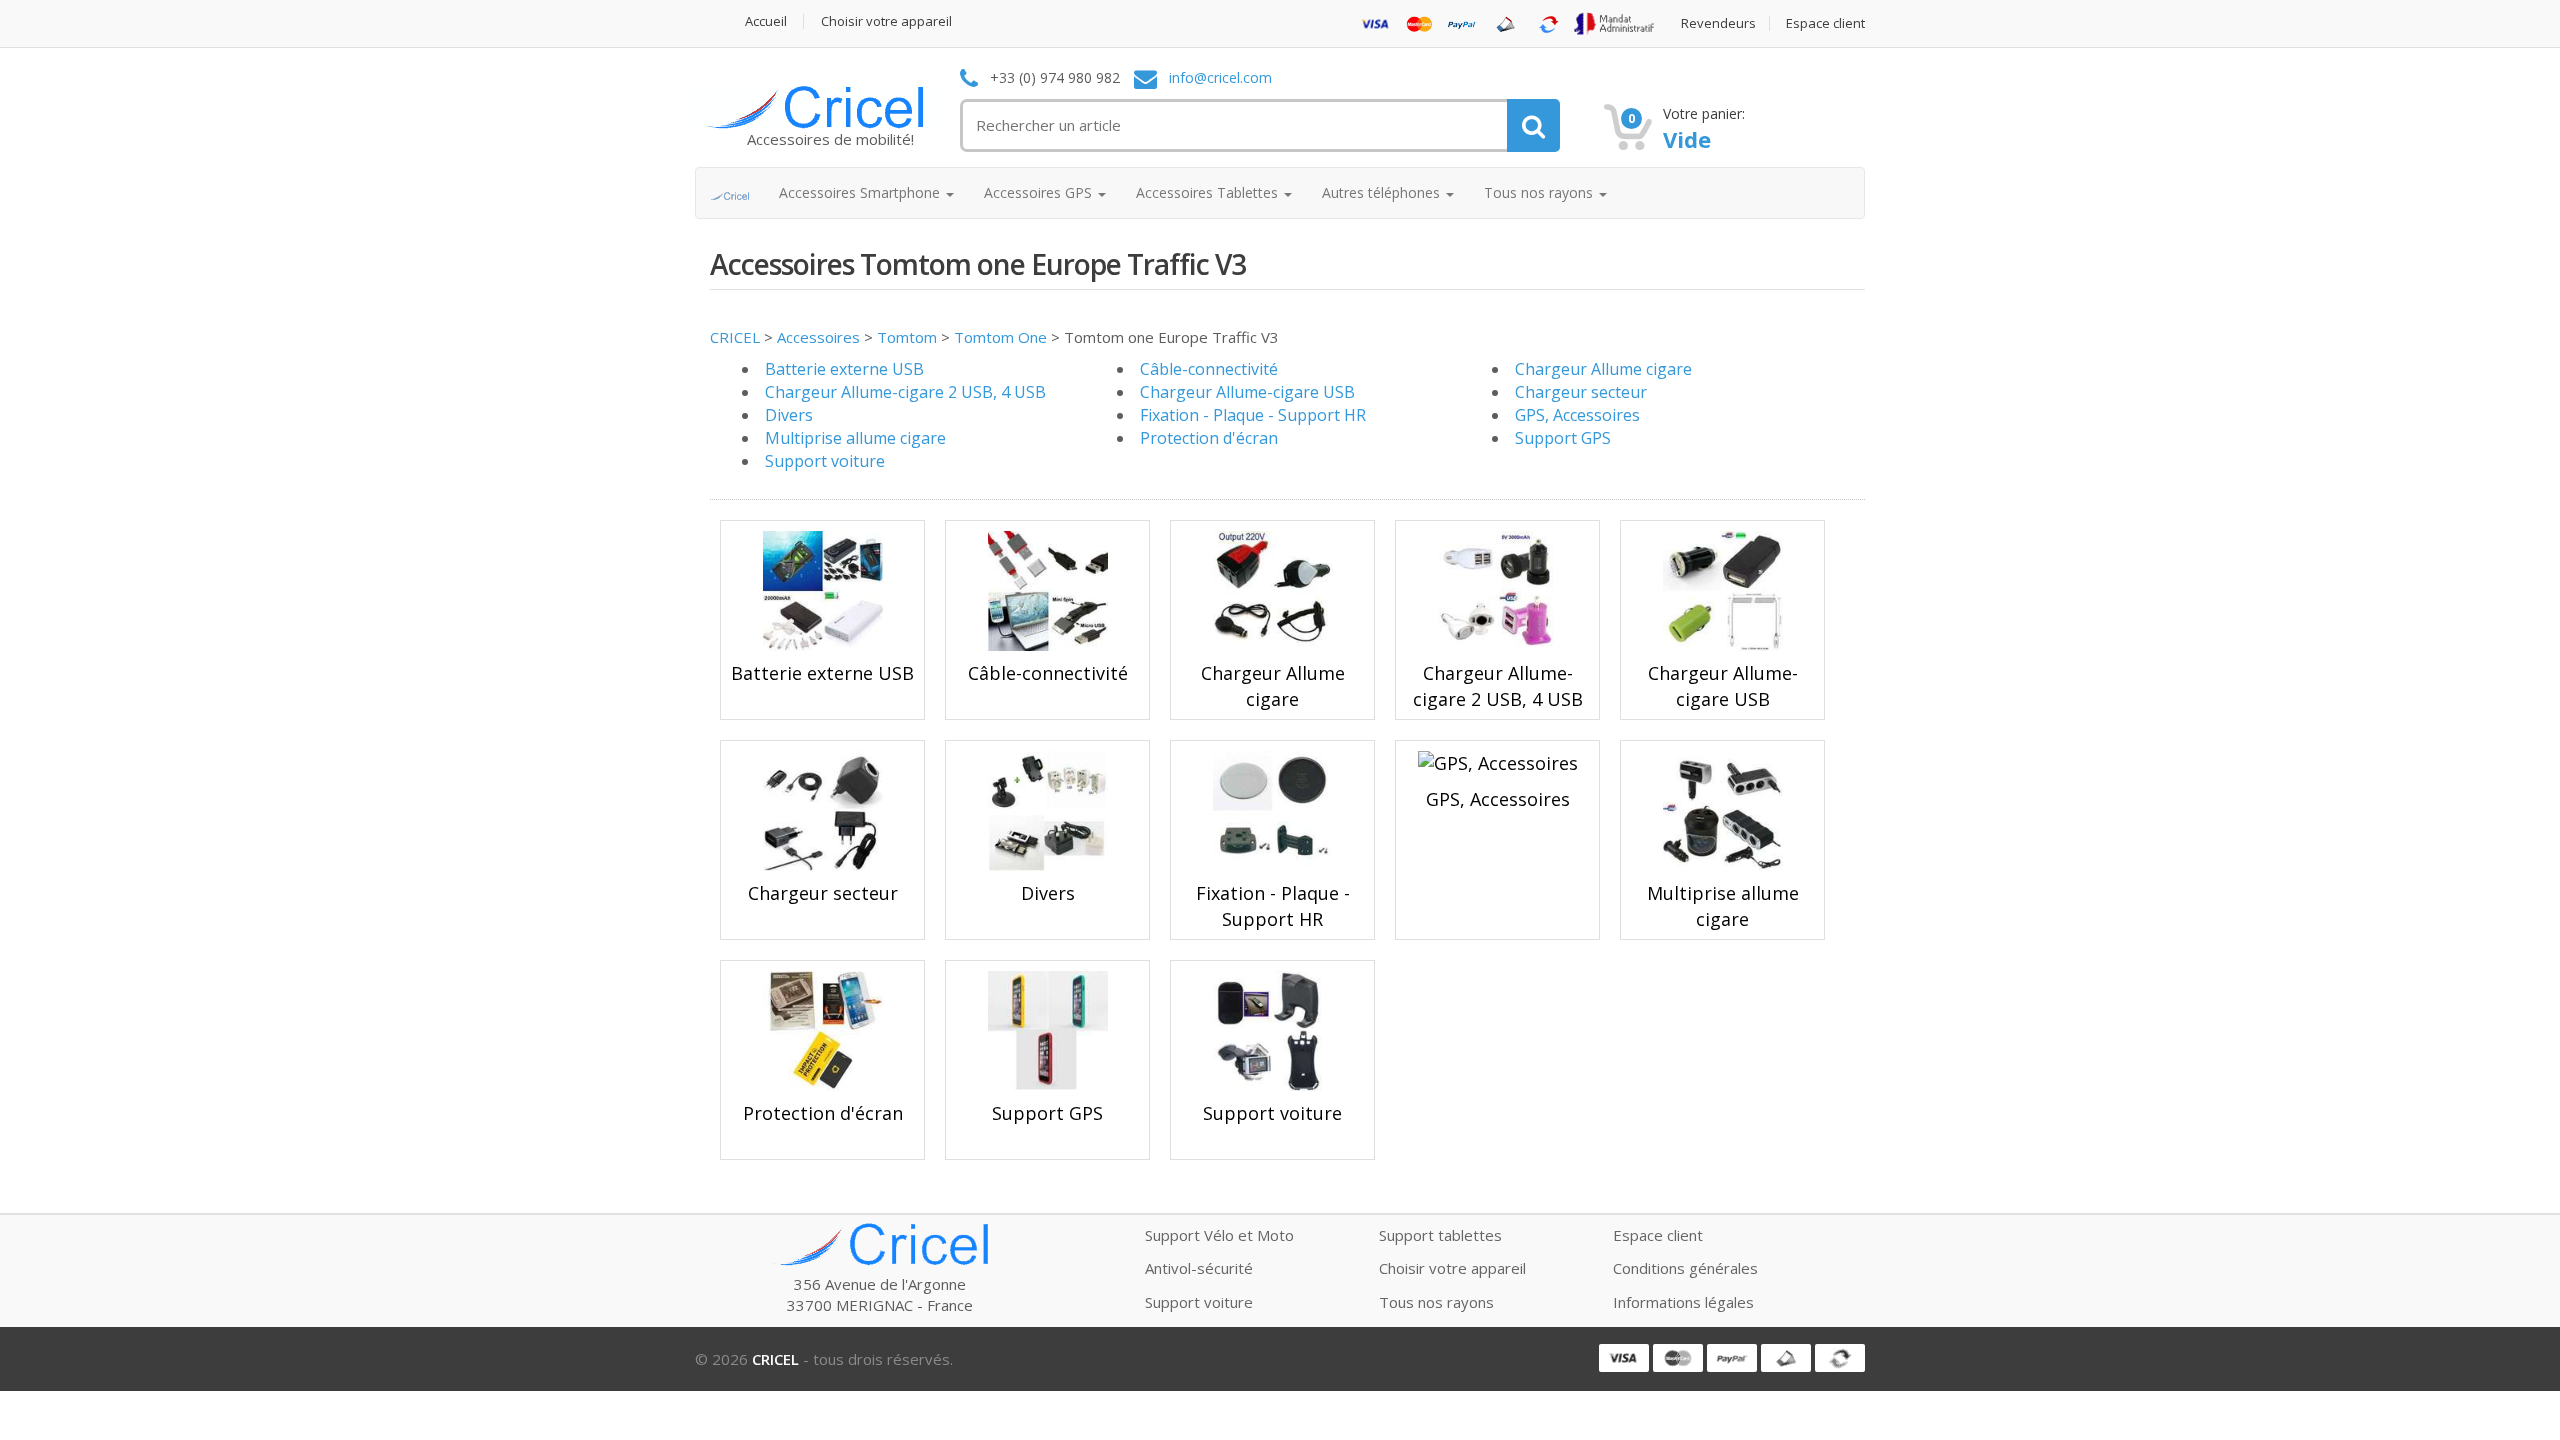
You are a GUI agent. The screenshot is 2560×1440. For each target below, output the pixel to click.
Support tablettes (1440, 1235)
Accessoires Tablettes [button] (1209, 192)
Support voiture (825, 461)
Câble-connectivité (1209, 369)
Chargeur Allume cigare (1603, 369)
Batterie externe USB (844, 369)
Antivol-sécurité (1199, 1268)
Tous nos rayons (1436, 1302)
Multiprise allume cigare (855, 438)
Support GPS (1563, 438)
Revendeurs (1718, 23)
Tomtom (907, 337)
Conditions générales (1685, 1268)
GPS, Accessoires (1577, 415)
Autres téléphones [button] (1383, 192)
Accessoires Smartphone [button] (861, 192)
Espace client (1825, 23)
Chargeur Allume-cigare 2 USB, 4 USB (905, 392)
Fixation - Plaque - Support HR (1253, 415)
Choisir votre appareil (886, 21)
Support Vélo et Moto (1219, 1235)
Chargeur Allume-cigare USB (1247, 392)
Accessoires (818, 337)
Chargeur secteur (1581, 392)
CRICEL (735, 337)
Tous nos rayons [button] (1540, 192)
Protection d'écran (1209, 438)
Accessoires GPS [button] (1040, 192)
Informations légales (1683, 1302)
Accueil (766, 21)
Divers (789, 415)
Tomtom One (1000, 337)
